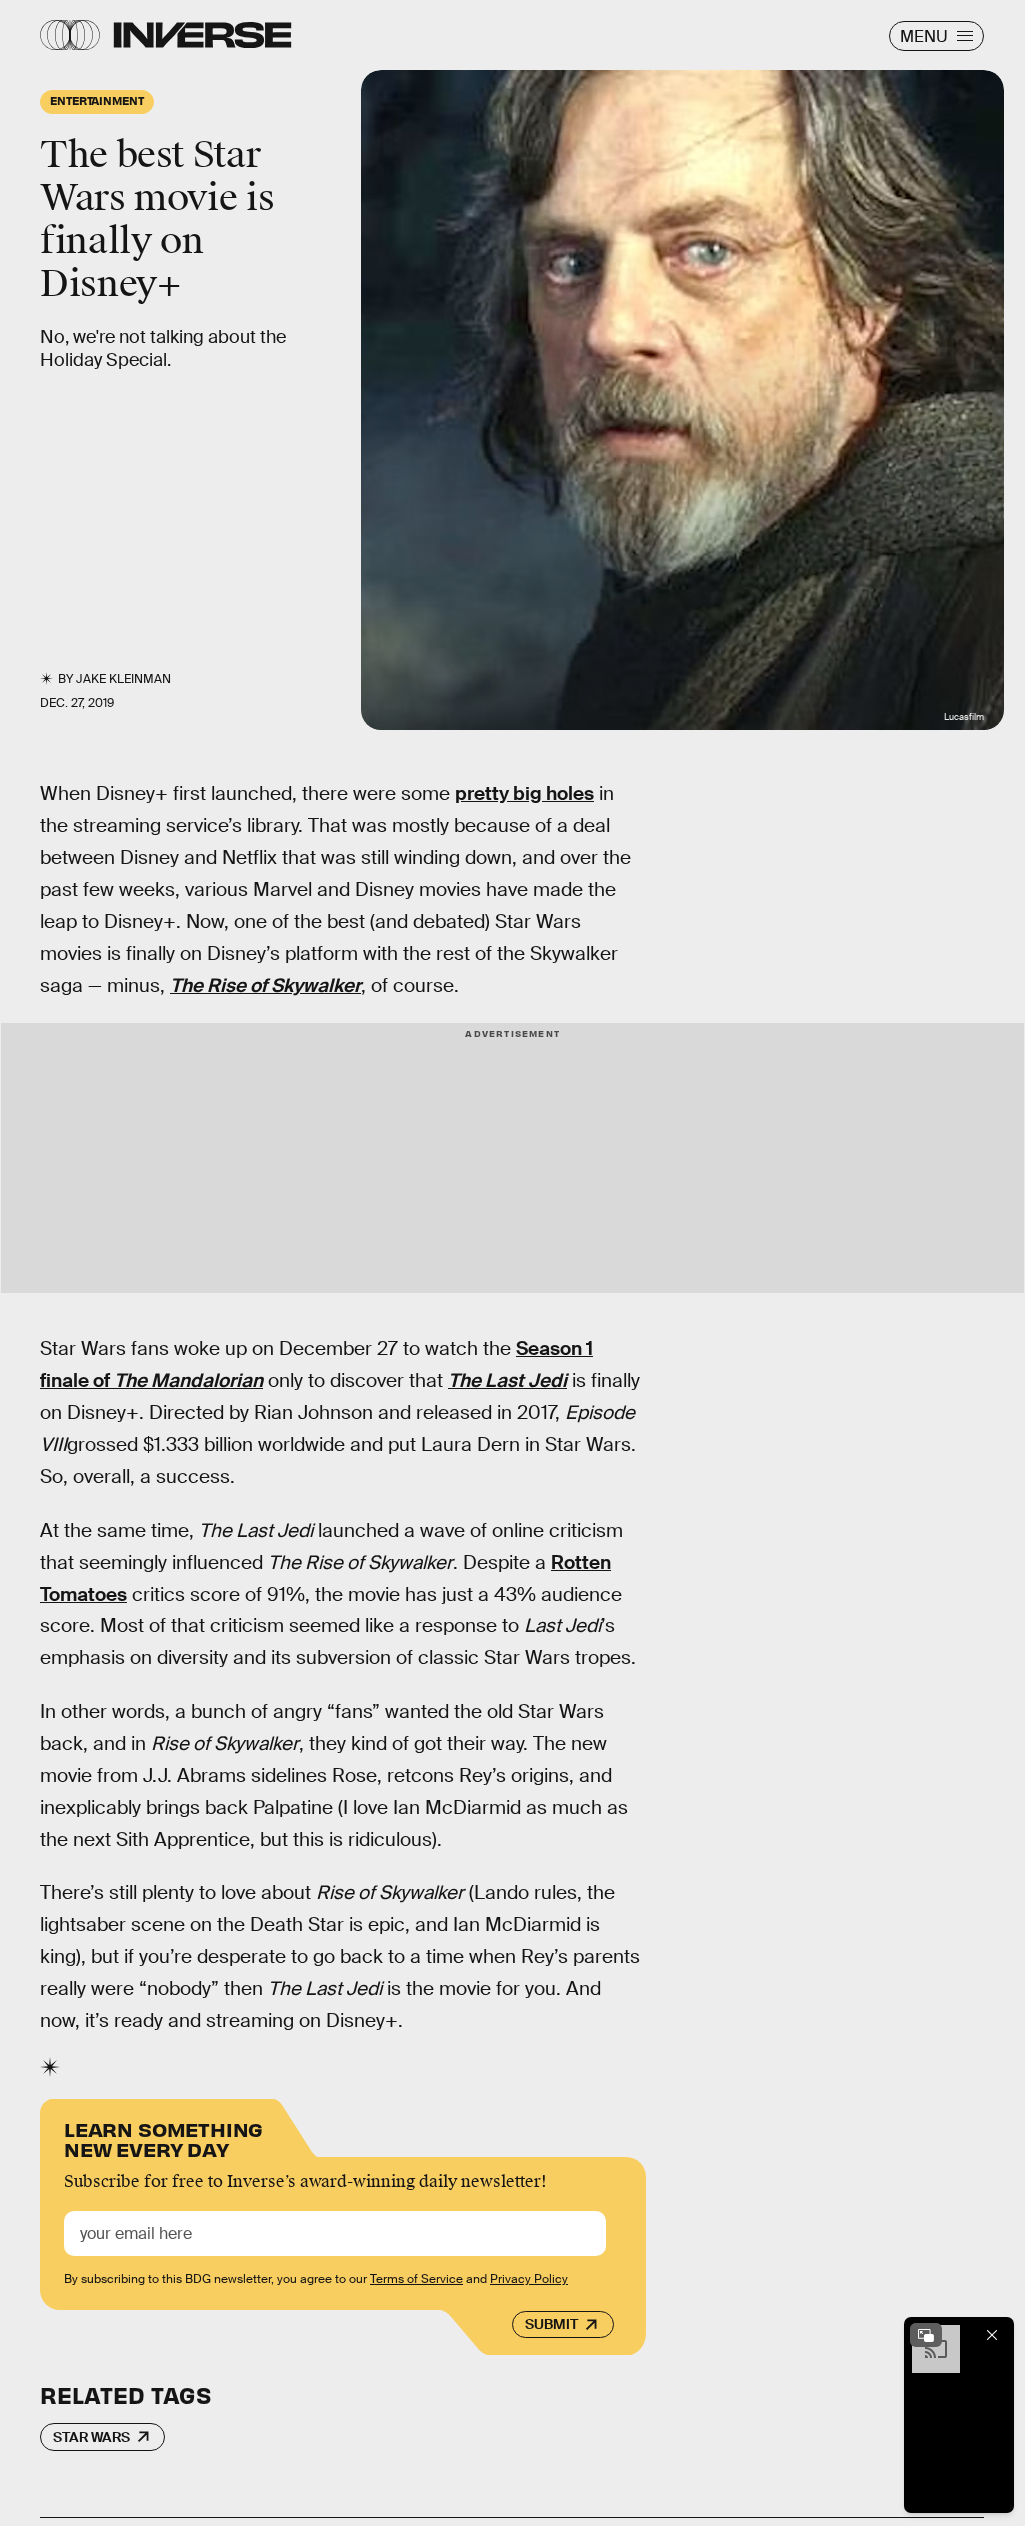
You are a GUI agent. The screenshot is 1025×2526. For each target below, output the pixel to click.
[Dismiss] (992, 2335)
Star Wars (91, 2437)
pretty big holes (524, 793)
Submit (551, 2324)
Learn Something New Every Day (163, 2137)
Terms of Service (416, 2279)
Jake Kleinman (123, 679)
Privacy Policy (529, 2279)
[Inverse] (202, 35)
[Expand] (926, 2335)
